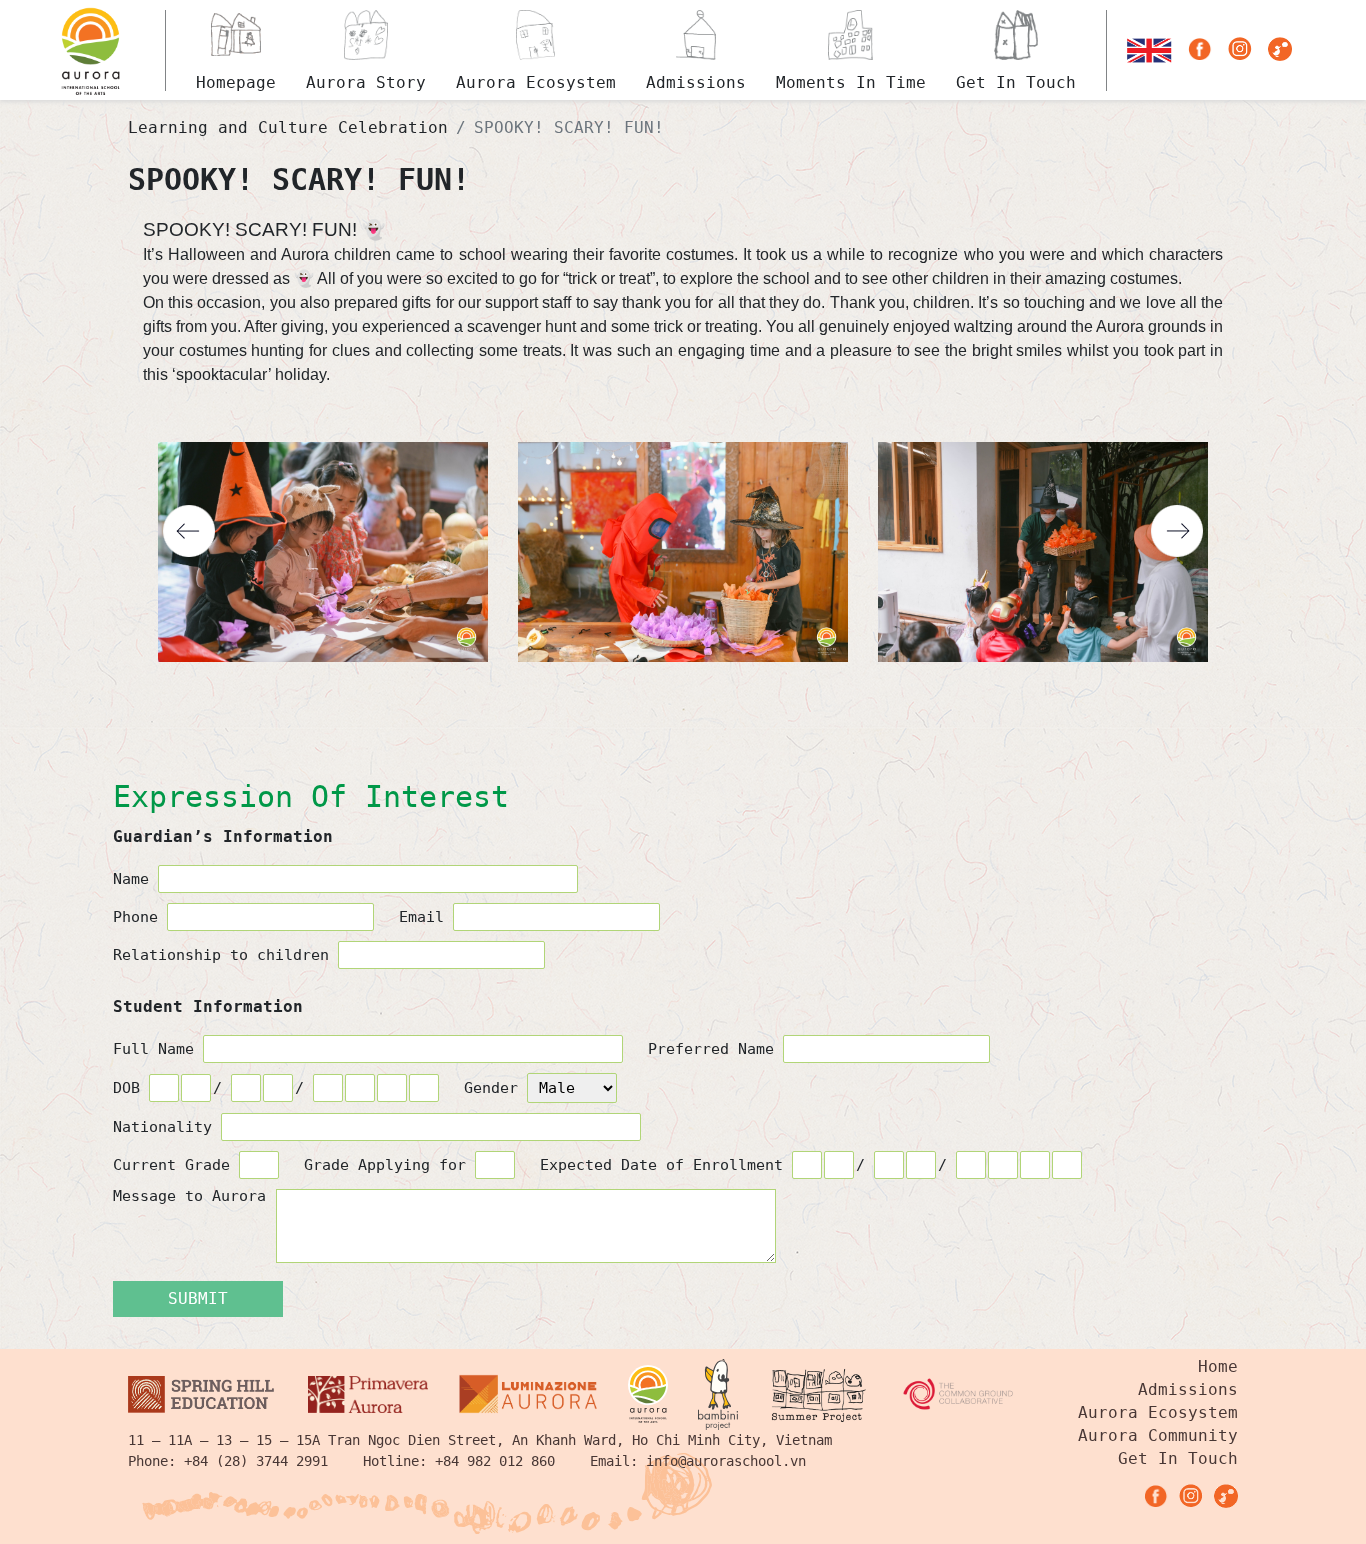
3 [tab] (623, 698)
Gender (495, 1088)
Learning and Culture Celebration (288, 127)
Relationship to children (225, 955)
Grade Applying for (389, 1165)
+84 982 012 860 (495, 1461)
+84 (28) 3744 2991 (256, 1461)
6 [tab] (695, 698)
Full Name (158, 1049)
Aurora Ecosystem (1158, 1412)
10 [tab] (791, 698)
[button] (1149, 50)
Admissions (1188, 1389)
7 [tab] (719, 698)
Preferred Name (715, 1049)
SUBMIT (198, 1298)
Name (135, 879)
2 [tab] (599, 698)
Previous (189, 531)
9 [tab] (767, 698)
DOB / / (213, 1088)
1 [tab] (575, 698)
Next (1177, 531)
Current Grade (176, 1165)
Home (1218, 1366)
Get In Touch (1178, 1458)
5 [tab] (671, 698)
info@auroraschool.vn (726, 1461)
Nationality (167, 1127)
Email (426, 917)
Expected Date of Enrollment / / (748, 1165)
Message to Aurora (189, 1197)
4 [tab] (647, 698)
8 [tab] (743, 698)
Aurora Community (1158, 1435)
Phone (140, 917)
